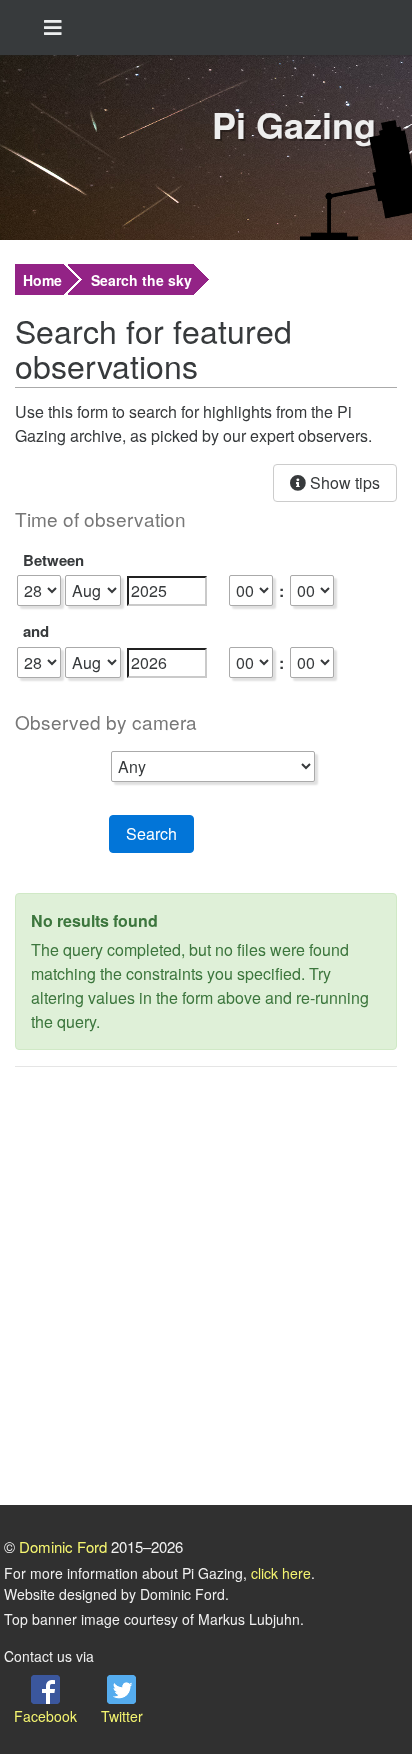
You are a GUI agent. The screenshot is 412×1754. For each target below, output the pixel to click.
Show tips (343, 482)
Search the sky (141, 280)
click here (281, 1573)
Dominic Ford (63, 1546)
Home (42, 280)
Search (151, 833)
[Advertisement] (206, 1289)
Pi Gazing (294, 124)
